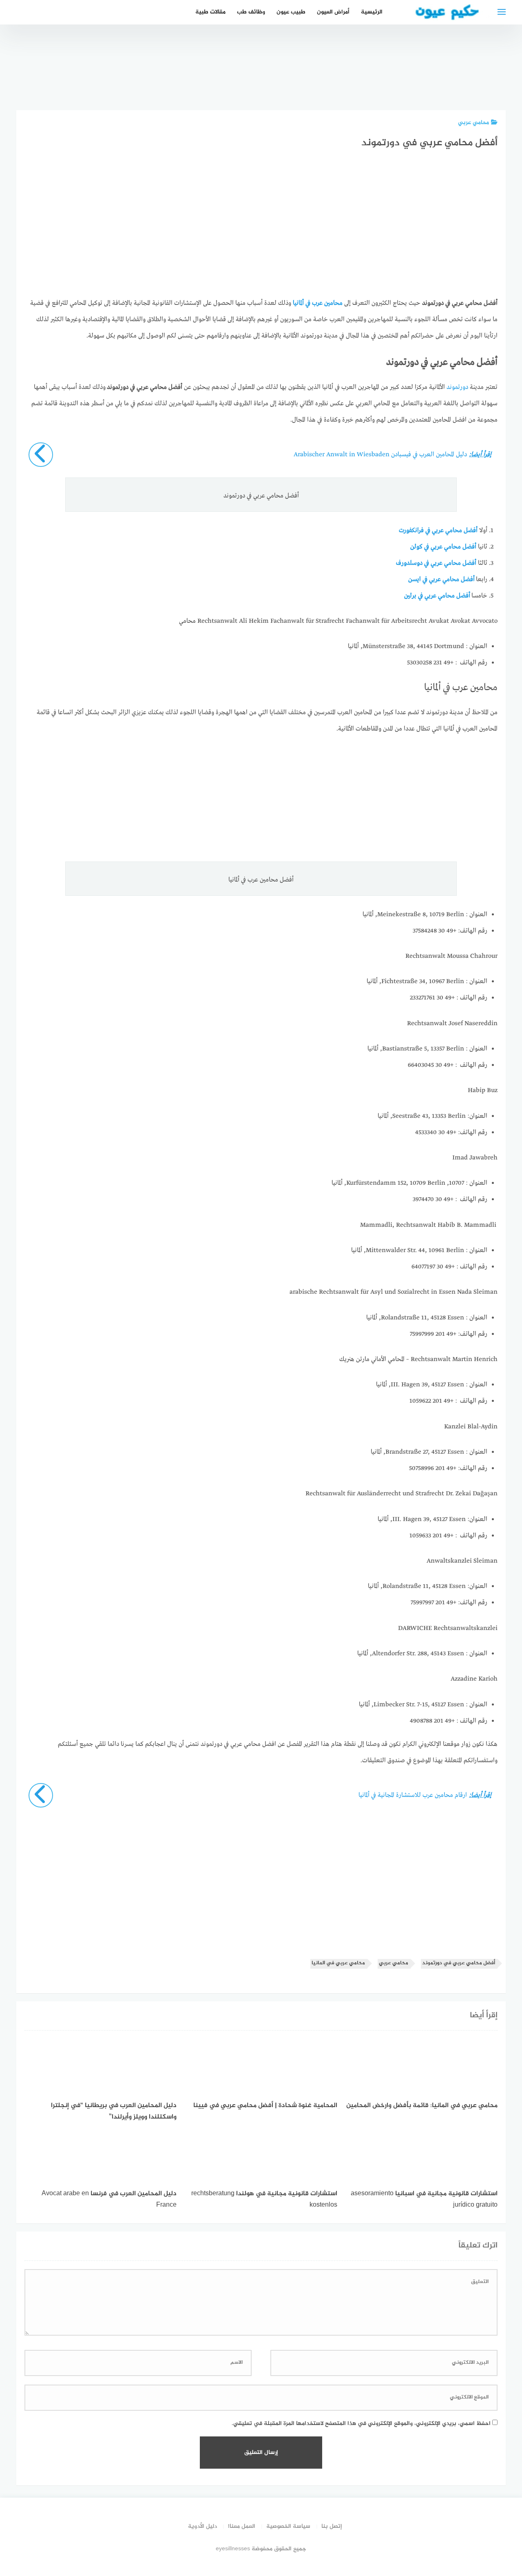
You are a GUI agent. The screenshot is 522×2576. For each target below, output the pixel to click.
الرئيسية (372, 12)
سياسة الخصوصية (288, 2526)
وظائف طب (251, 12)
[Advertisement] (261, 231)
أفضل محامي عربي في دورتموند (459, 1963)
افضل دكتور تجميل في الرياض (485, 80)
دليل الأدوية (202, 2526)
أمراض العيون (333, 12)
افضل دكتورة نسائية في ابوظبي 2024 (394, 76)
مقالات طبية (210, 12)
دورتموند (457, 387)
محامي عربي (473, 123)
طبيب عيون (291, 12)
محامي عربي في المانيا (338, 1963)
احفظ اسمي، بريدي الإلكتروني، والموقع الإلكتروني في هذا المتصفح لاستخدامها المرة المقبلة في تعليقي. (361, 2424)
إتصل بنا (332, 2526)
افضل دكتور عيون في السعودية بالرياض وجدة (348, 71)
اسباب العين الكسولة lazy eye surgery (303, 80)
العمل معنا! (242, 2526)
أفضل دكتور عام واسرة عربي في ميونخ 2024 (440, 76)
